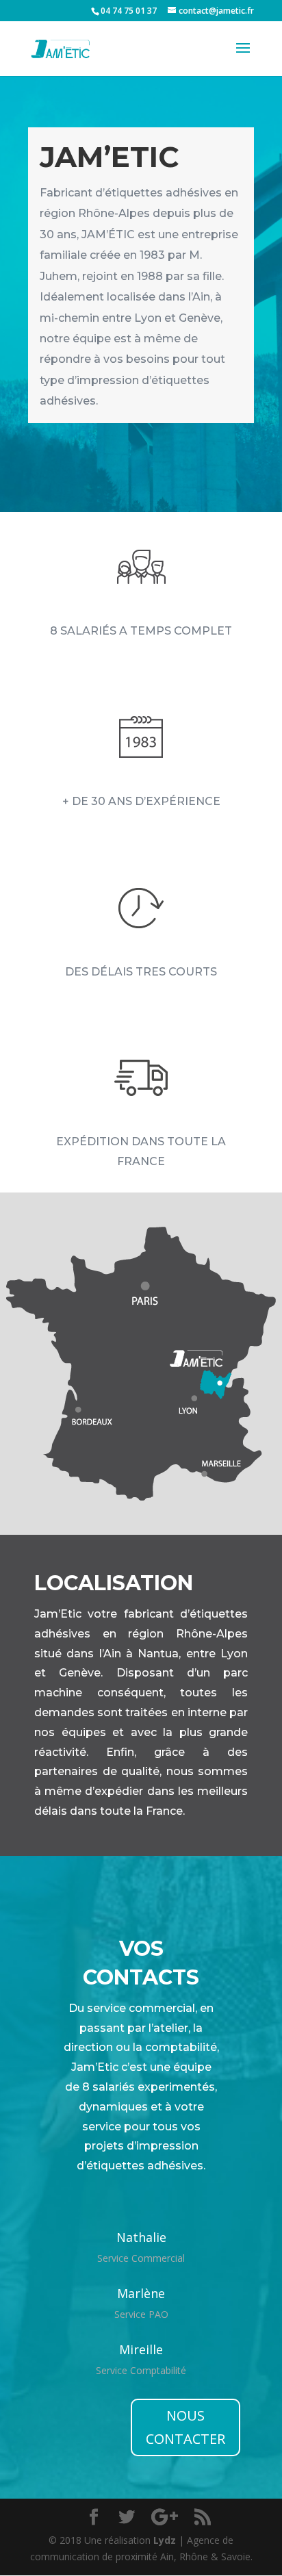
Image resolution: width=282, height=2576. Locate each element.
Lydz (165, 2540)
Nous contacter (185, 2427)
